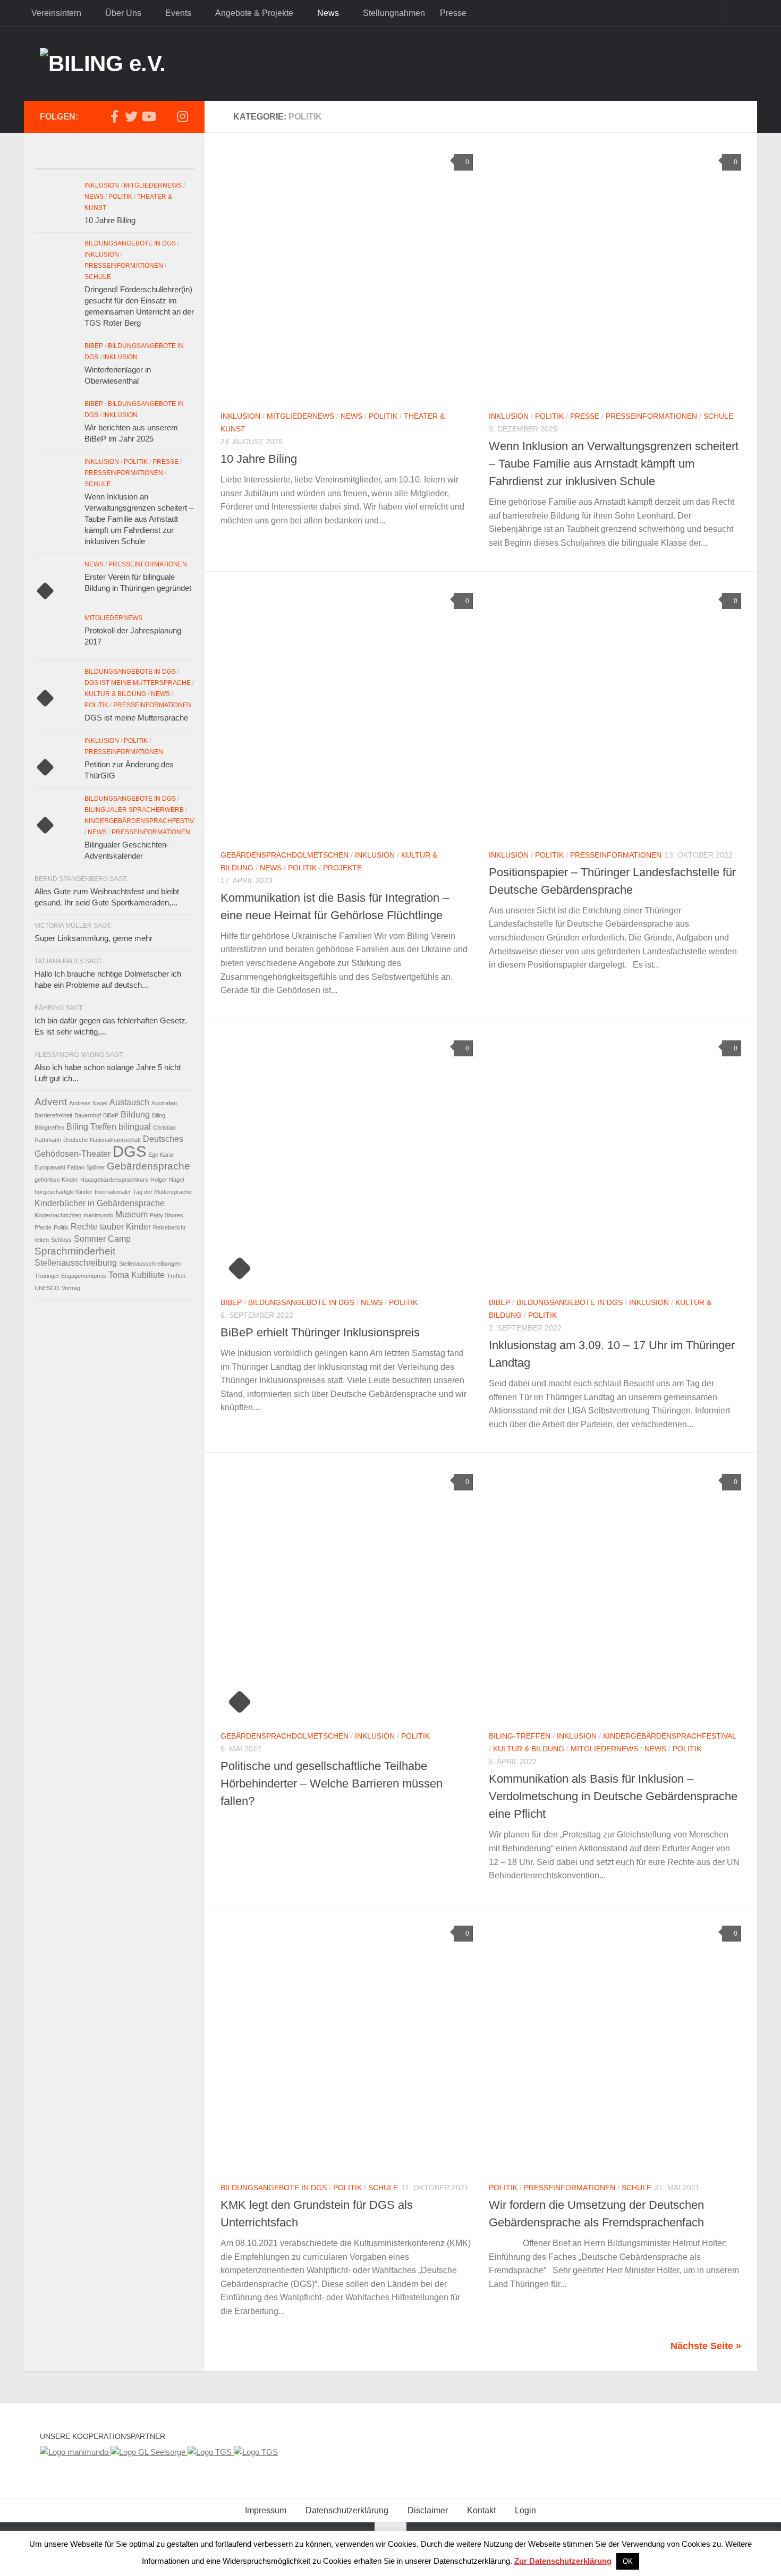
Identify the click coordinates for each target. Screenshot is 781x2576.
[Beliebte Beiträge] (94, 158)
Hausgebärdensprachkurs (114, 1180)
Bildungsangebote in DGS (301, 1302)
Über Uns (123, 13)
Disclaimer (428, 2510)
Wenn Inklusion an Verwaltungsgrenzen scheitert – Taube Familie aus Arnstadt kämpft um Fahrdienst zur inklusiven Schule (614, 464)
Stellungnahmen (394, 13)
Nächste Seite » (706, 2346)
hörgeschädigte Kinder (63, 1192)
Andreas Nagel (88, 1103)
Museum (131, 1214)
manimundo (98, 1215)
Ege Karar (161, 1155)
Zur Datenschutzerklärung (563, 2561)
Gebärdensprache (148, 1166)
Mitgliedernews (300, 416)
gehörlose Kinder (56, 1180)
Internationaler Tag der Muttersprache (143, 1192)
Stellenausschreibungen (150, 1264)
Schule (718, 416)
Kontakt (481, 2510)
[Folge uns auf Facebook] (114, 116)
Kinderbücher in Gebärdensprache (100, 1203)
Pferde (43, 1227)
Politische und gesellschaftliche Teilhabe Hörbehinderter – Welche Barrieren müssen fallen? (332, 1783)
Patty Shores (167, 1215)
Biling (159, 1115)
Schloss (61, 1240)
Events (178, 13)
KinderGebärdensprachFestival (669, 1736)
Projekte (342, 868)
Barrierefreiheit (53, 1115)
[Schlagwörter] (174, 158)
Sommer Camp (102, 1239)
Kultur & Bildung (529, 1749)
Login (525, 2510)
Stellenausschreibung (76, 1263)
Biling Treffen (91, 1127)
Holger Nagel (167, 1180)
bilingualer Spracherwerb (134, 810)
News (328, 13)
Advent (51, 1102)
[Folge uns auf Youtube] (148, 116)
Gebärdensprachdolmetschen (285, 855)
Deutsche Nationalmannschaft (102, 1140)
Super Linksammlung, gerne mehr (94, 938)
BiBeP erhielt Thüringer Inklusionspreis (320, 1332)
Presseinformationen (651, 416)
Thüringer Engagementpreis (70, 1276)
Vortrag (71, 1288)
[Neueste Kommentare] (134, 158)
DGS (129, 1151)
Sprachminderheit (75, 1251)
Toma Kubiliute (137, 1275)
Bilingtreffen (49, 1128)
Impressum (266, 2510)
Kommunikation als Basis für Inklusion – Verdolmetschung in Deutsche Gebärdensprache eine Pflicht (613, 1796)
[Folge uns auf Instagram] (182, 116)
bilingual (135, 1127)
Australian (164, 1103)
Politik (383, 416)
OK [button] (628, 2561)
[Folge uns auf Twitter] (131, 116)
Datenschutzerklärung (347, 2510)
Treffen (176, 1276)
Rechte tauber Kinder (111, 1227)
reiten (42, 1240)
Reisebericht (169, 1227)
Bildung (135, 1115)
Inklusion (240, 416)
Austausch (129, 1102)
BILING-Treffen (520, 1736)
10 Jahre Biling (259, 459)
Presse (453, 13)
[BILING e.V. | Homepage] (103, 64)
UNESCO (47, 1288)
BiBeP (231, 1302)
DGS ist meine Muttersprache (138, 683)
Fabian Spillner (86, 1167)
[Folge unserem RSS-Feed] (165, 117)
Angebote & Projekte (254, 13)
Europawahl (50, 1167)
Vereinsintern (56, 13)
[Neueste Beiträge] (54, 158)
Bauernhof (88, 1115)
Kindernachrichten (58, 1215)
